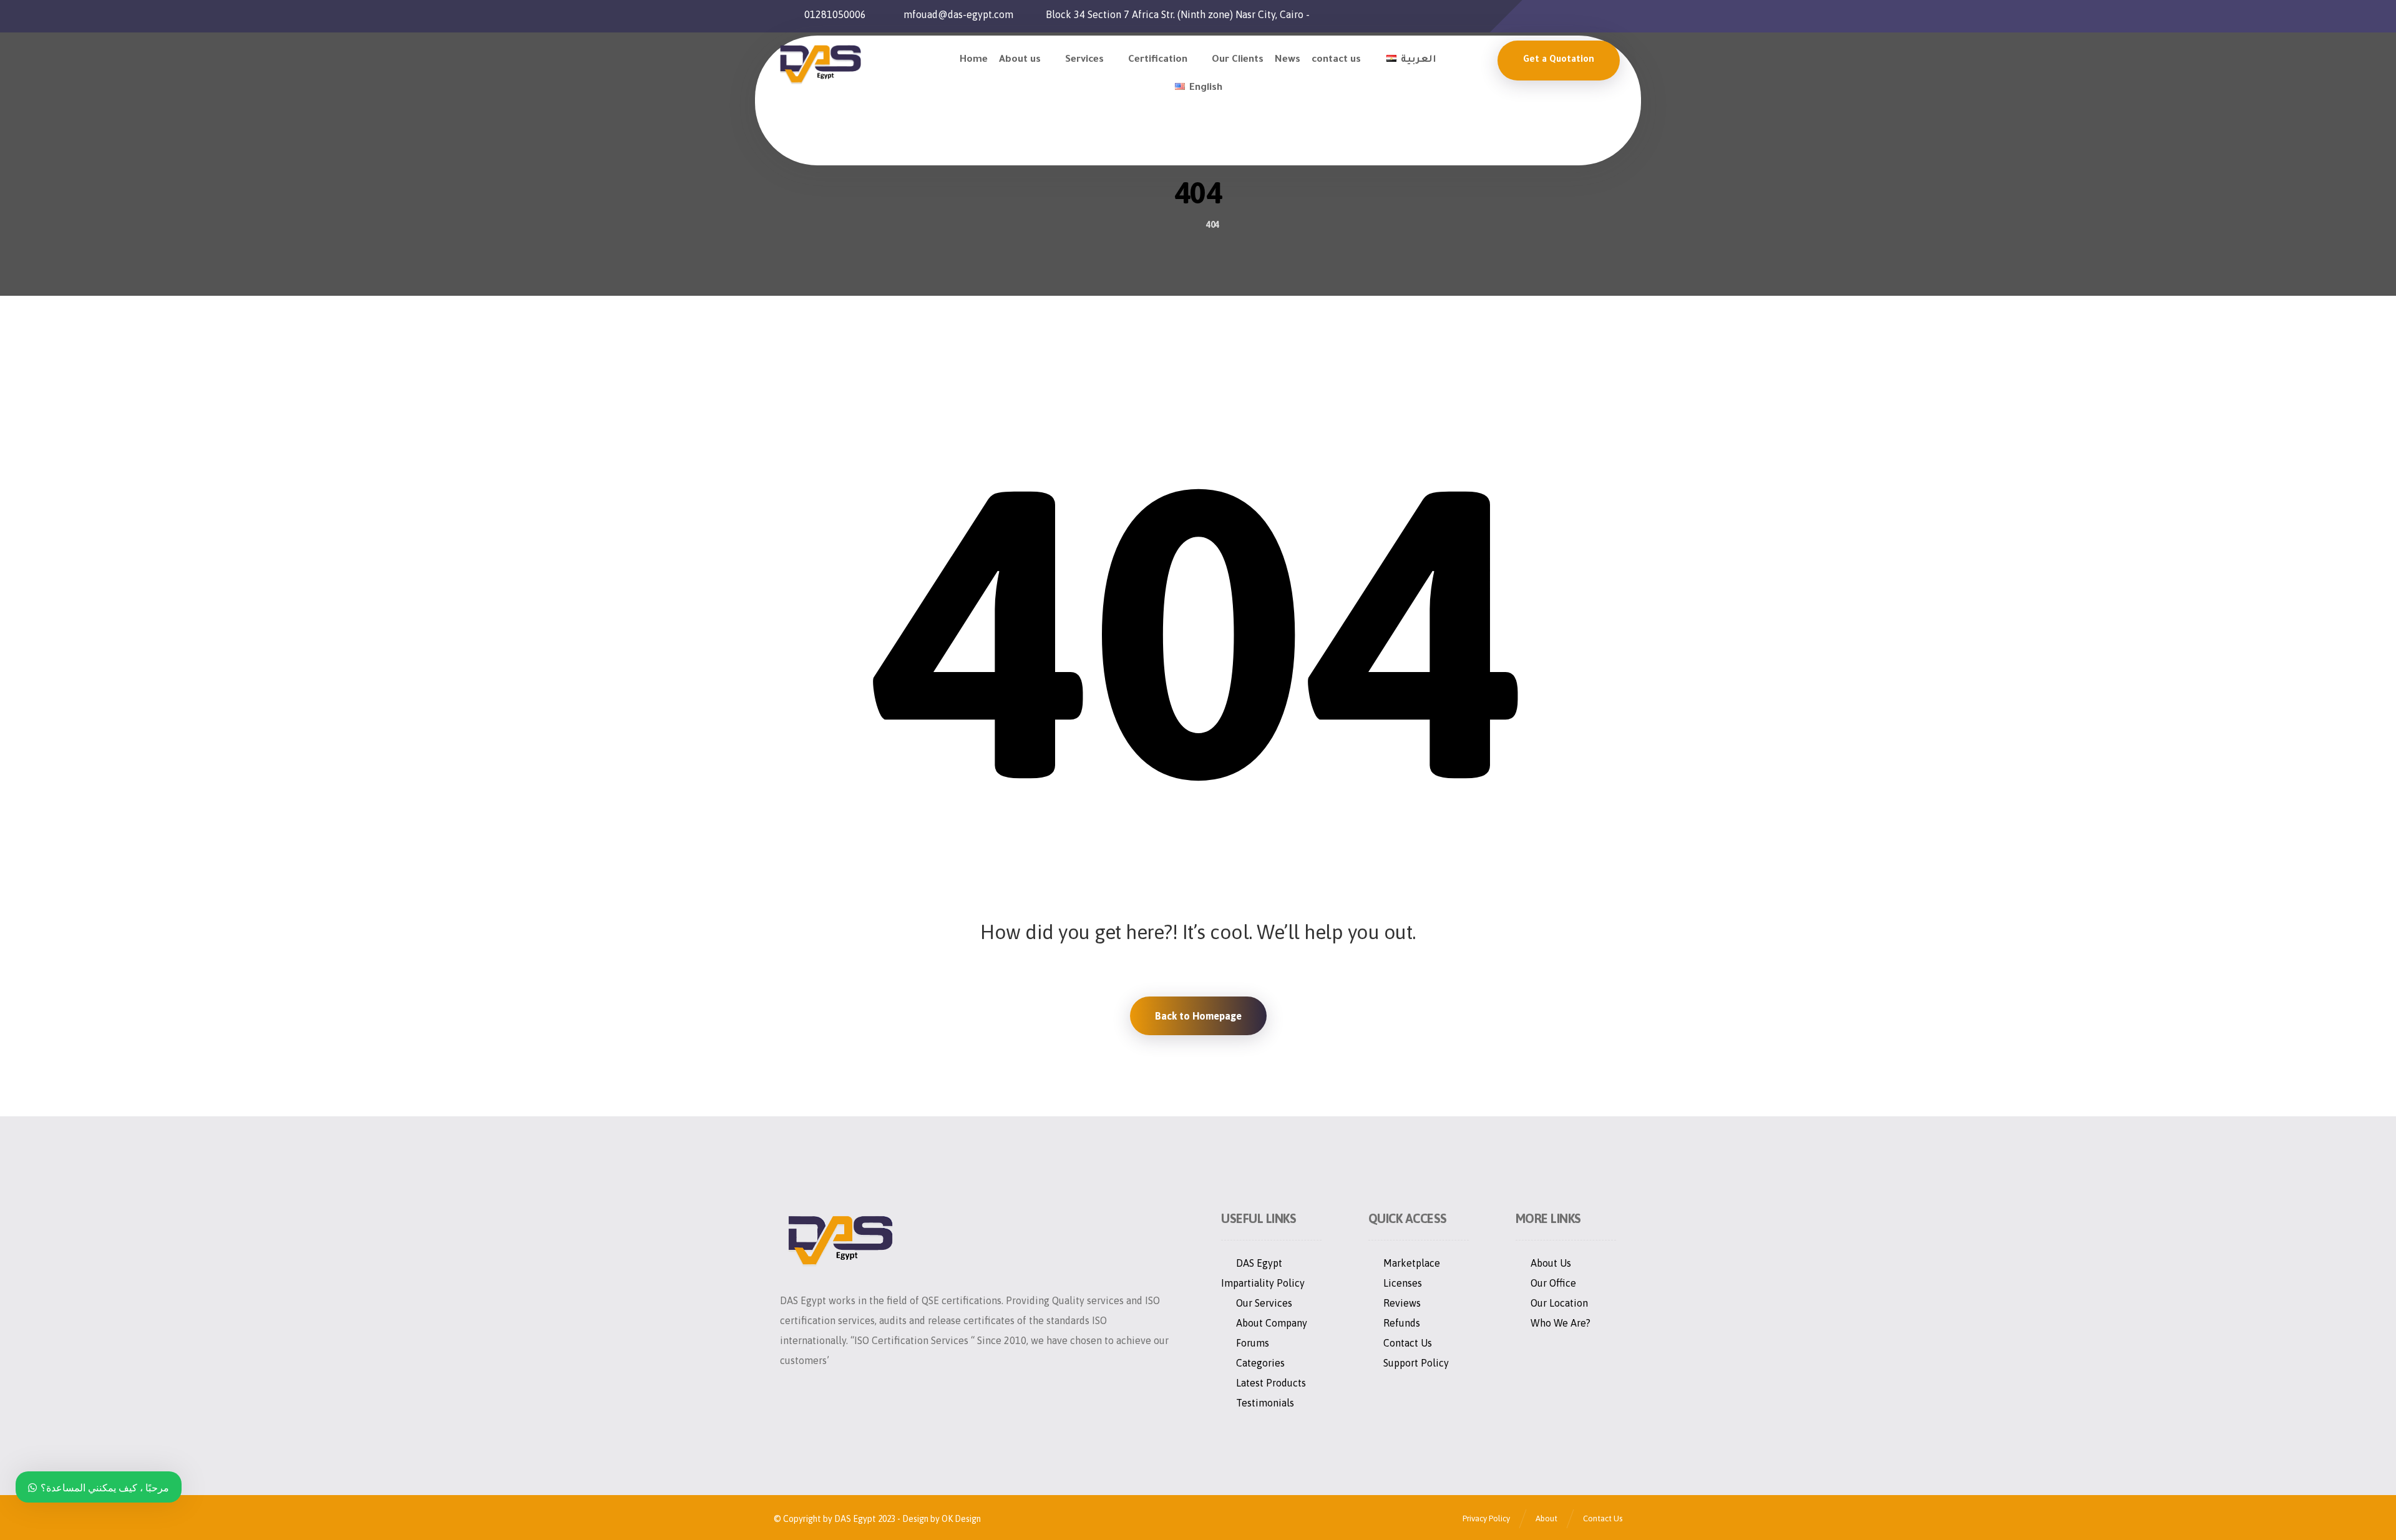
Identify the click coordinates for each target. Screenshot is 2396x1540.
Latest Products (1271, 1383)
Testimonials (1265, 1403)
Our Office (1553, 1283)
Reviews (1402, 1303)
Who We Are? (1561, 1323)
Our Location (1559, 1303)
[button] (1531, 16)
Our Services (1264, 1303)
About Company (1272, 1323)
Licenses (1403, 1283)
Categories (1260, 1363)
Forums (1253, 1343)
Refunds (1402, 1323)
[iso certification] (820, 64)
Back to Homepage (1198, 1016)
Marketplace (1412, 1263)
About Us (1551, 1263)
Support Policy (1416, 1363)
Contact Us (1408, 1343)
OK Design (960, 1519)
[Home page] (1181, 225)
